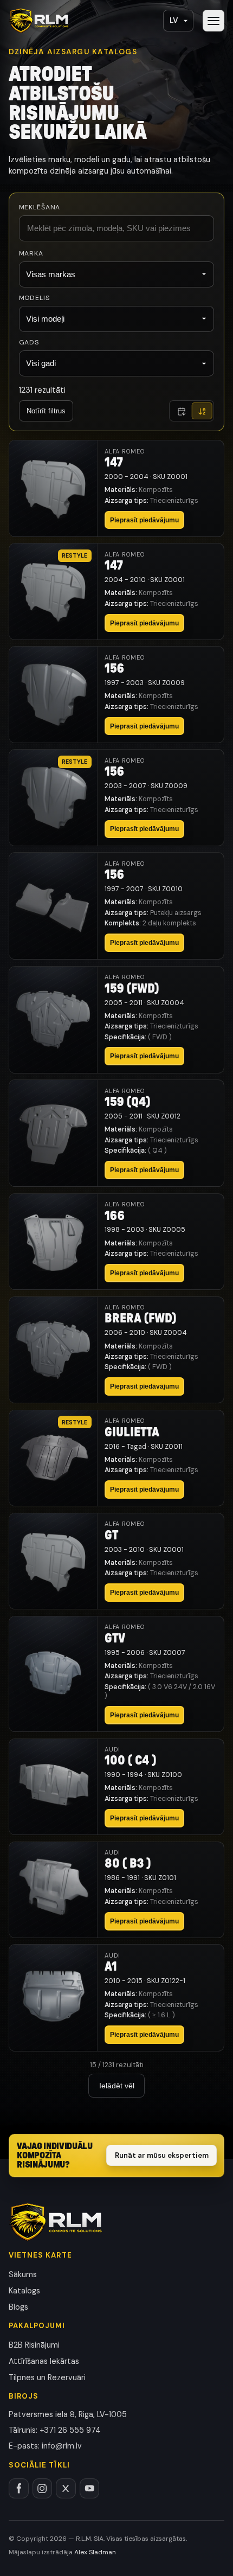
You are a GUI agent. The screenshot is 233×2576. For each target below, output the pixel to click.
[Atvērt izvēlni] (213, 21)
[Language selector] (178, 21)
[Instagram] (43, 2488)
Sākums (23, 2274)
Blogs (18, 2307)
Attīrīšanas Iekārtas (44, 2361)
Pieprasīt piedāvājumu (144, 520)
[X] (66, 2488)
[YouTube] (90, 2488)
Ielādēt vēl (117, 2086)
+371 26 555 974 (70, 2430)
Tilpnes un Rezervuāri (47, 2377)
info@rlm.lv (62, 2446)
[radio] (182, 411)
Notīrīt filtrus (46, 411)
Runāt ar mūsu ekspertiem (162, 2155)
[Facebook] (19, 2488)
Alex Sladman (95, 2552)
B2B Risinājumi (34, 2345)
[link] (116, 488)
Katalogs (24, 2291)
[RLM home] (39, 21)
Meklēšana (40, 207)
